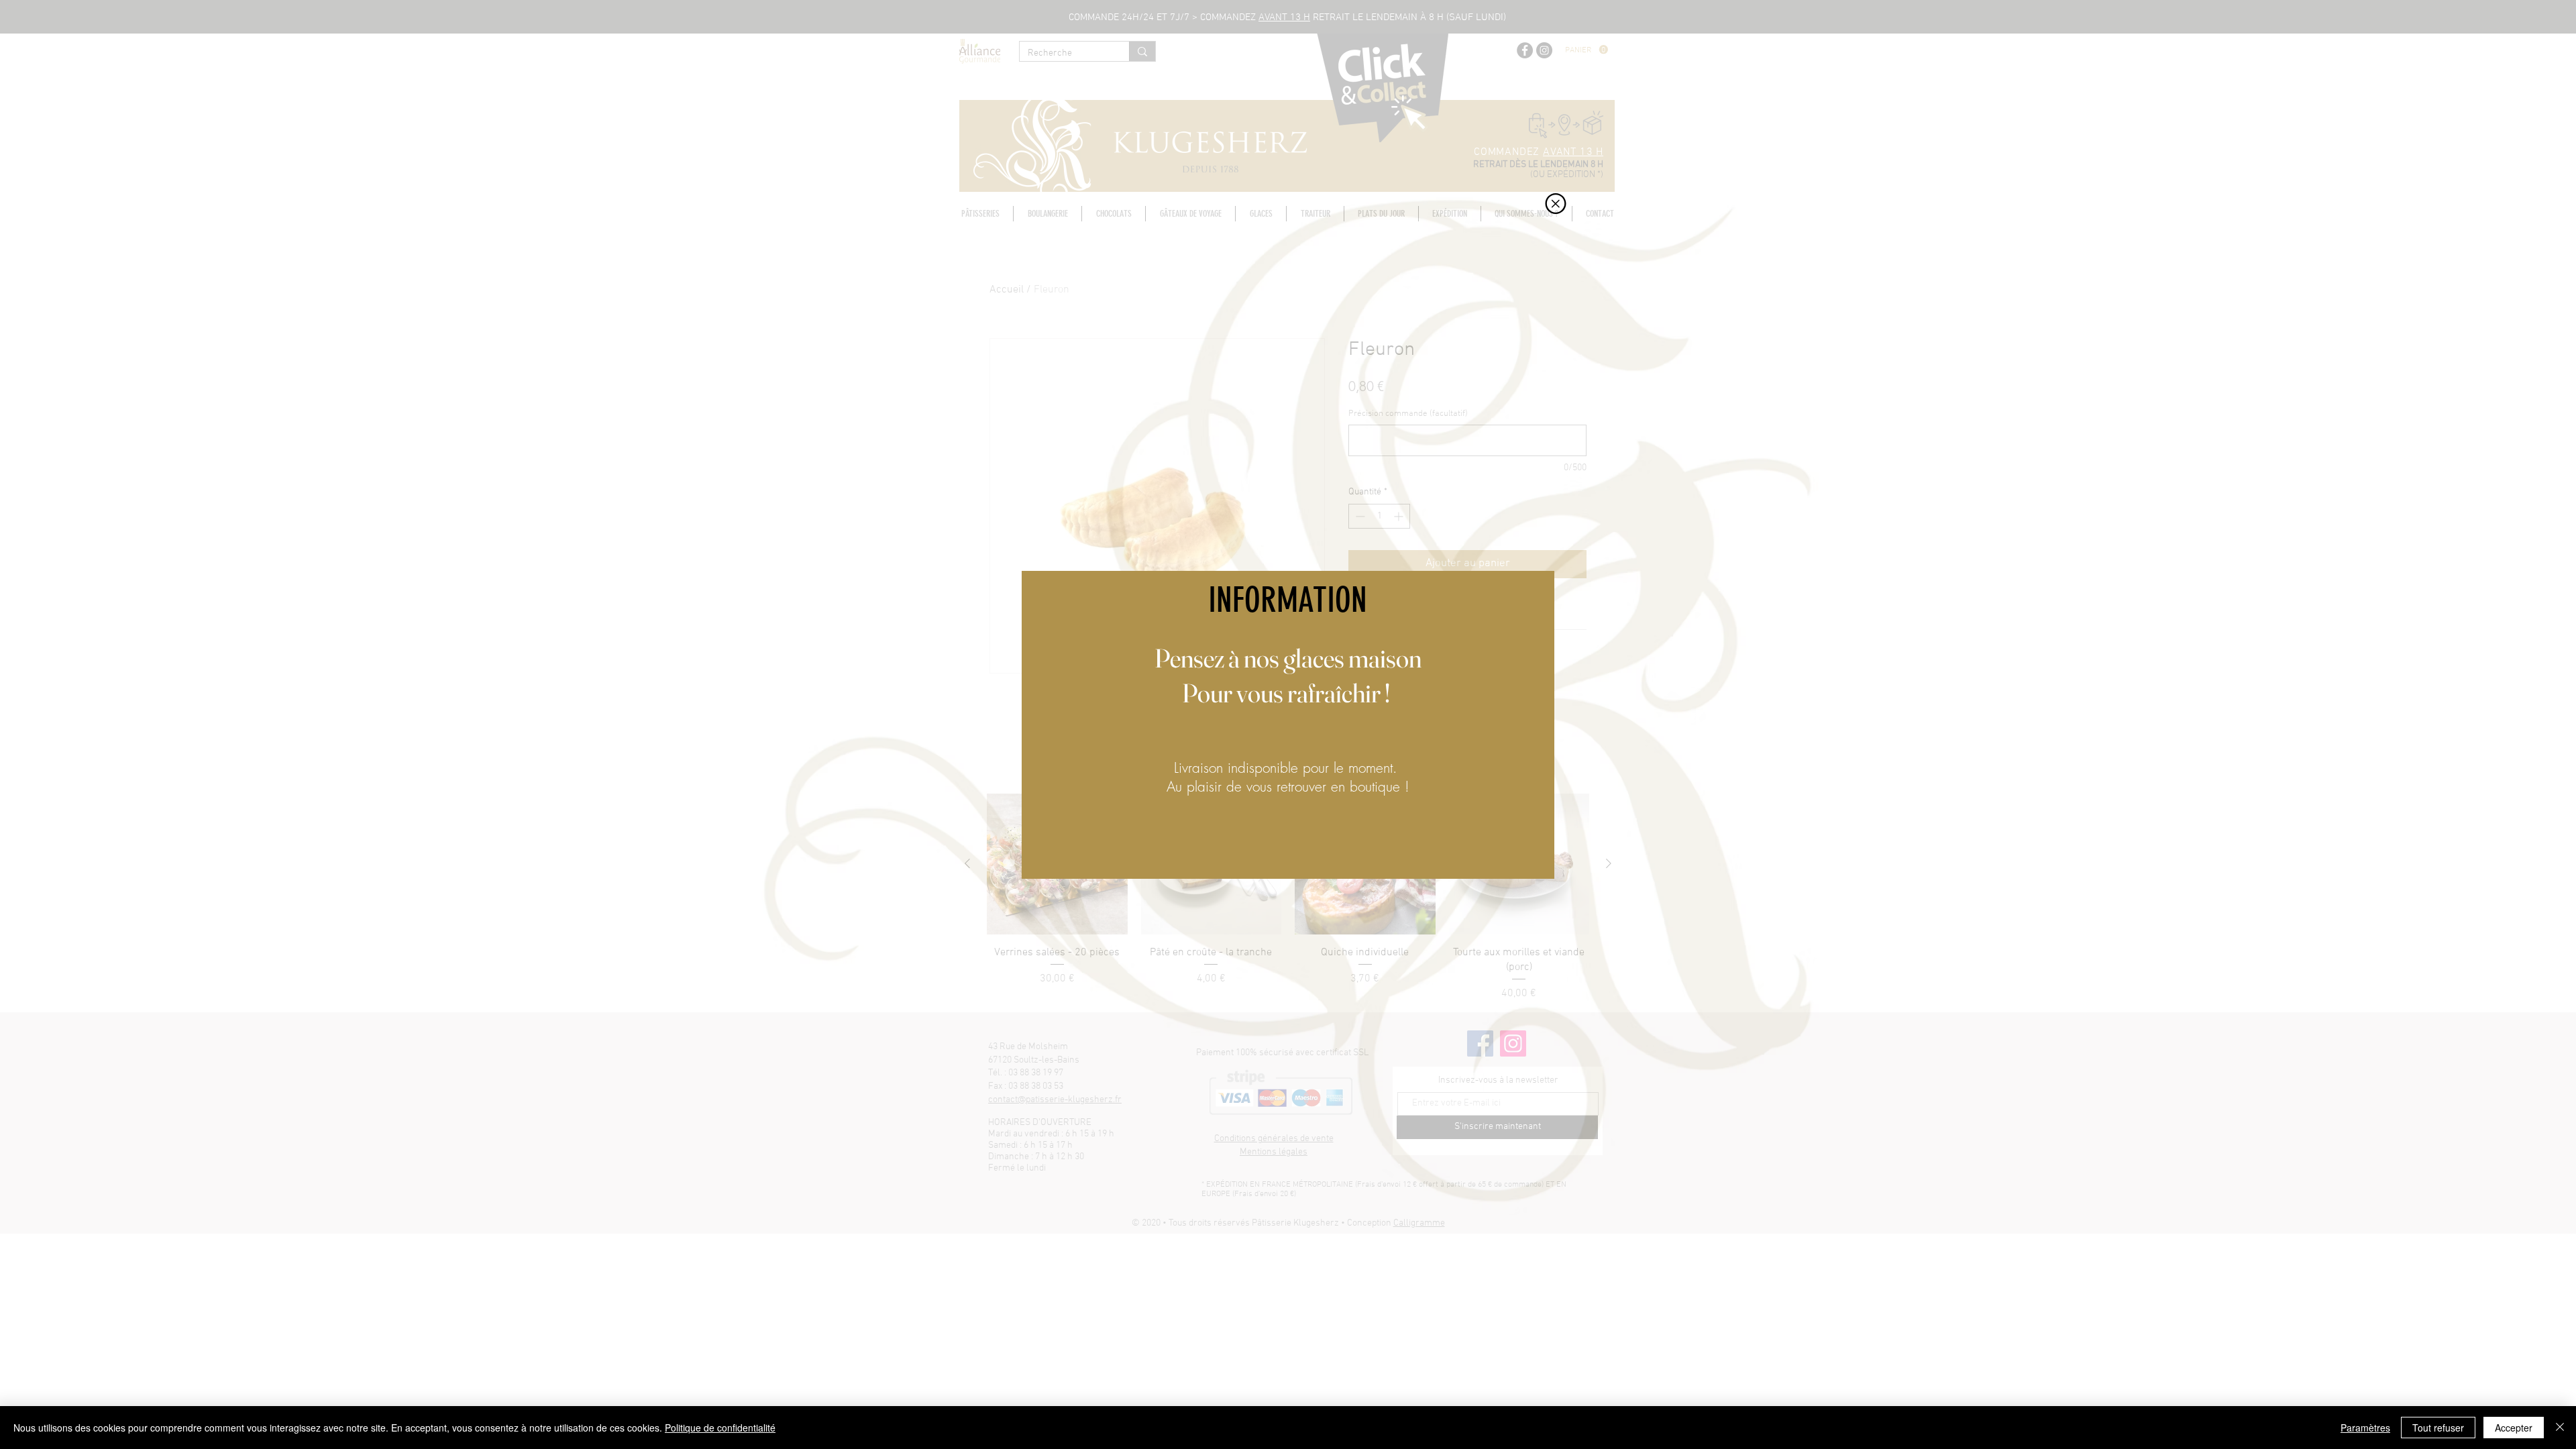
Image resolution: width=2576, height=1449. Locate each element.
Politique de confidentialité (720, 1428)
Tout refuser (2438, 1428)
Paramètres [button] (2365, 1428)
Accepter (2514, 1428)
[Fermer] (2560, 1428)
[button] (1556, 204)
